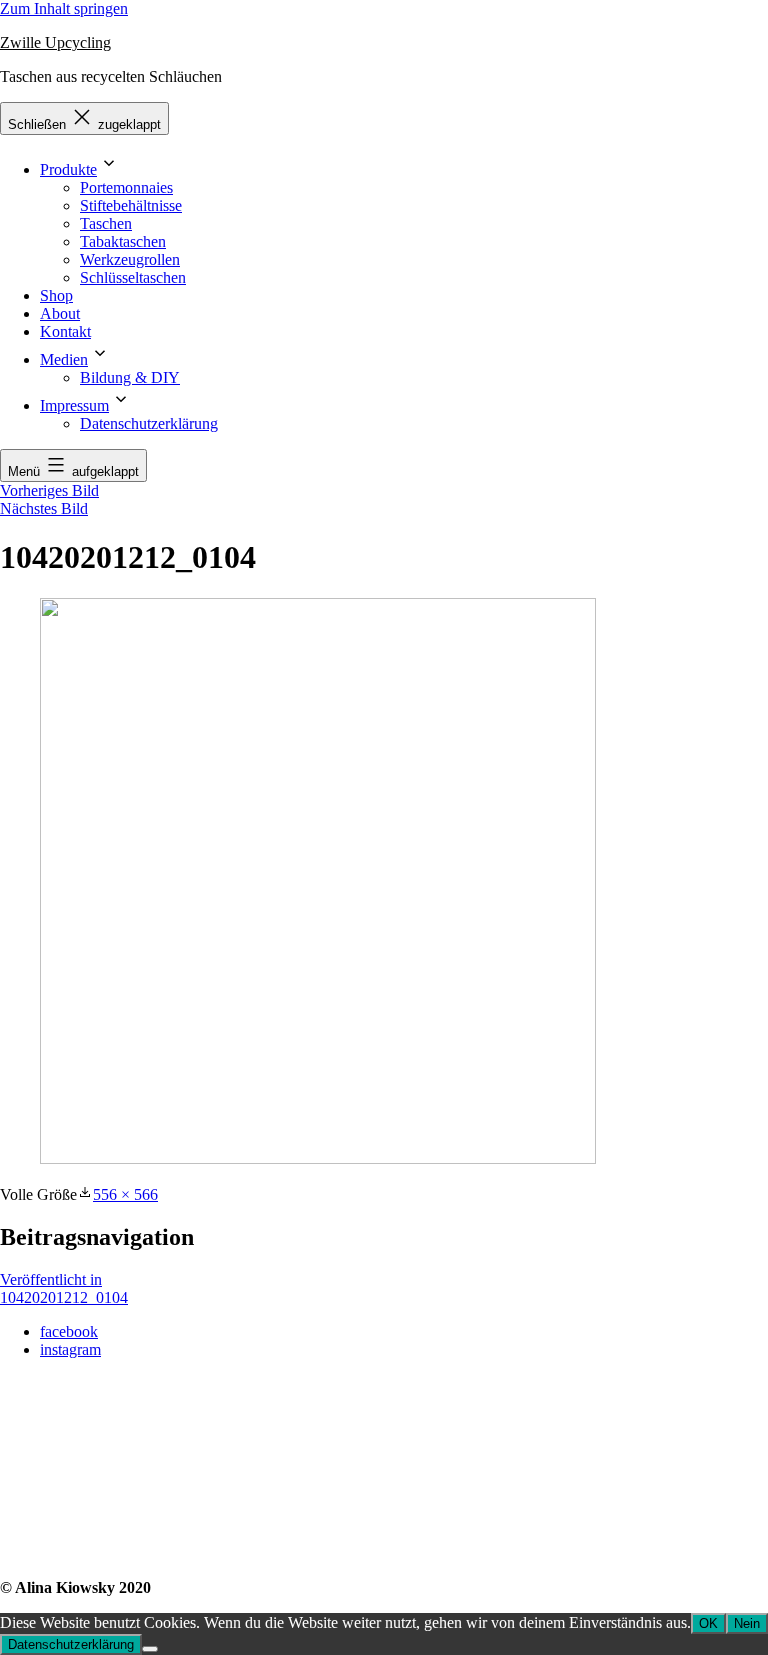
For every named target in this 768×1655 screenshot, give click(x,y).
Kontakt (65, 331)
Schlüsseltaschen (133, 277)
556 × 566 (125, 1194)
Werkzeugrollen (130, 259)
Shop (56, 295)
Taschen (106, 223)
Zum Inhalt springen (64, 8)
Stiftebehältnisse (131, 205)
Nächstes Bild (44, 508)
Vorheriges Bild (49, 490)
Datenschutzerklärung (149, 423)
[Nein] (150, 1649)
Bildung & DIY (130, 377)
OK (708, 1623)
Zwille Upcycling (55, 42)
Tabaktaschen (123, 241)
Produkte (68, 169)
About (60, 313)
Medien (64, 359)
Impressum (74, 405)
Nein (747, 1623)
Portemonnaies (126, 187)
